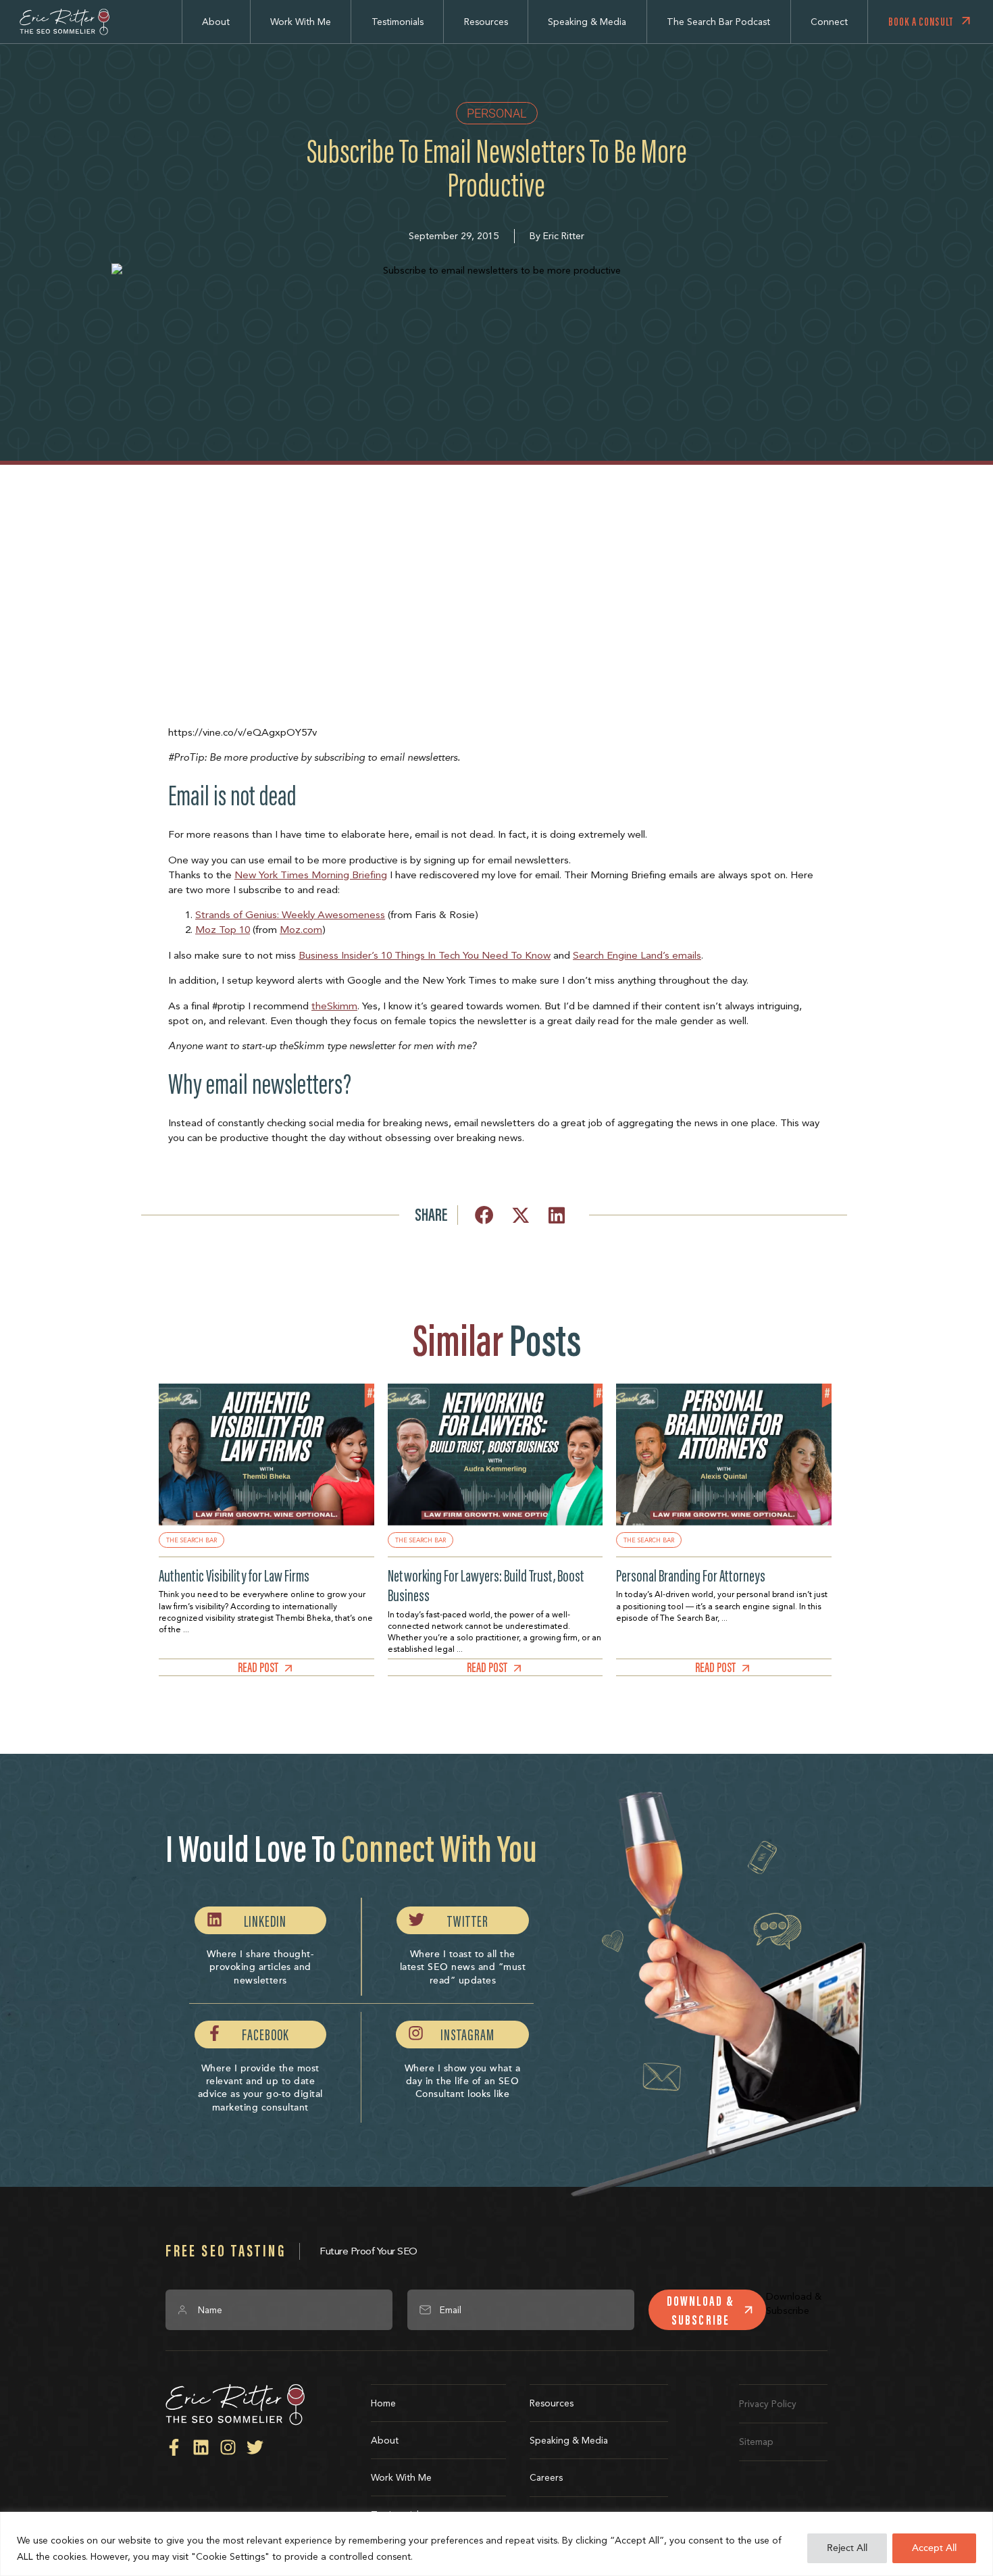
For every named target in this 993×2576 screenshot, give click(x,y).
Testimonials (398, 22)
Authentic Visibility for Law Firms (234, 1576)
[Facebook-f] (174, 2447)
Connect (829, 22)
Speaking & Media (587, 22)
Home (383, 2403)
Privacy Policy (768, 2404)
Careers (546, 2477)
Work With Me (301, 22)
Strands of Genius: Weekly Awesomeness (290, 915)
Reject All (847, 2548)
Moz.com (301, 930)
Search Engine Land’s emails (637, 955)
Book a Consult (921, 22)
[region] (496, 2544)
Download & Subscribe (701, 2310)
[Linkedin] (201, 2447)
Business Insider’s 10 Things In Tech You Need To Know (425, 955)
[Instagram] (228, 2447)
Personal (497, 113)
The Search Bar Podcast (718, 22)
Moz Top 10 (223, 930)
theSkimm (334, 1006)
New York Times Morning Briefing (311, 875)
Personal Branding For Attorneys (691, 1576)
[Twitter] (255, 2447)
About (216, 22)
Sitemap (756, 2442)
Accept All (934, 2548)
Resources (486, 22)
